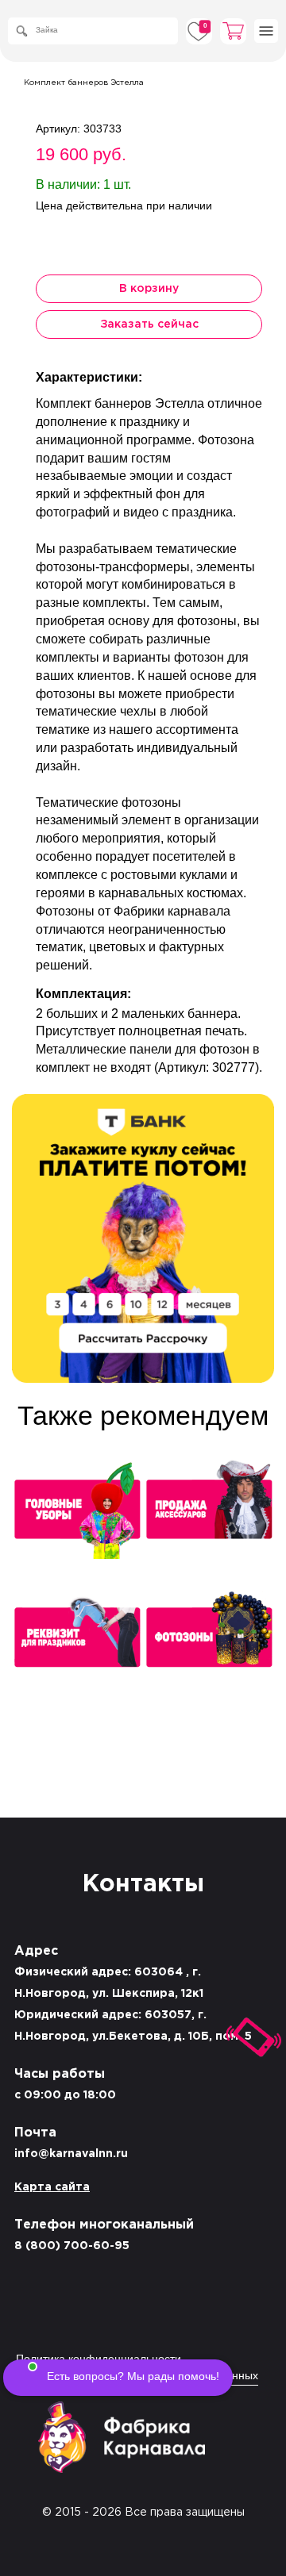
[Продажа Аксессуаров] (209, 1515)
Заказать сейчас (149, 324)
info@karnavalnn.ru (71, 2154)
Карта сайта (52, 2187)
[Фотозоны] (209, 1643)
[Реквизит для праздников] (77, 1643)
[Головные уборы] (77, 1515)
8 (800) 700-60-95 (72, 2246)
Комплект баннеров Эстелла (84, 83)
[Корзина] (234, 31)
